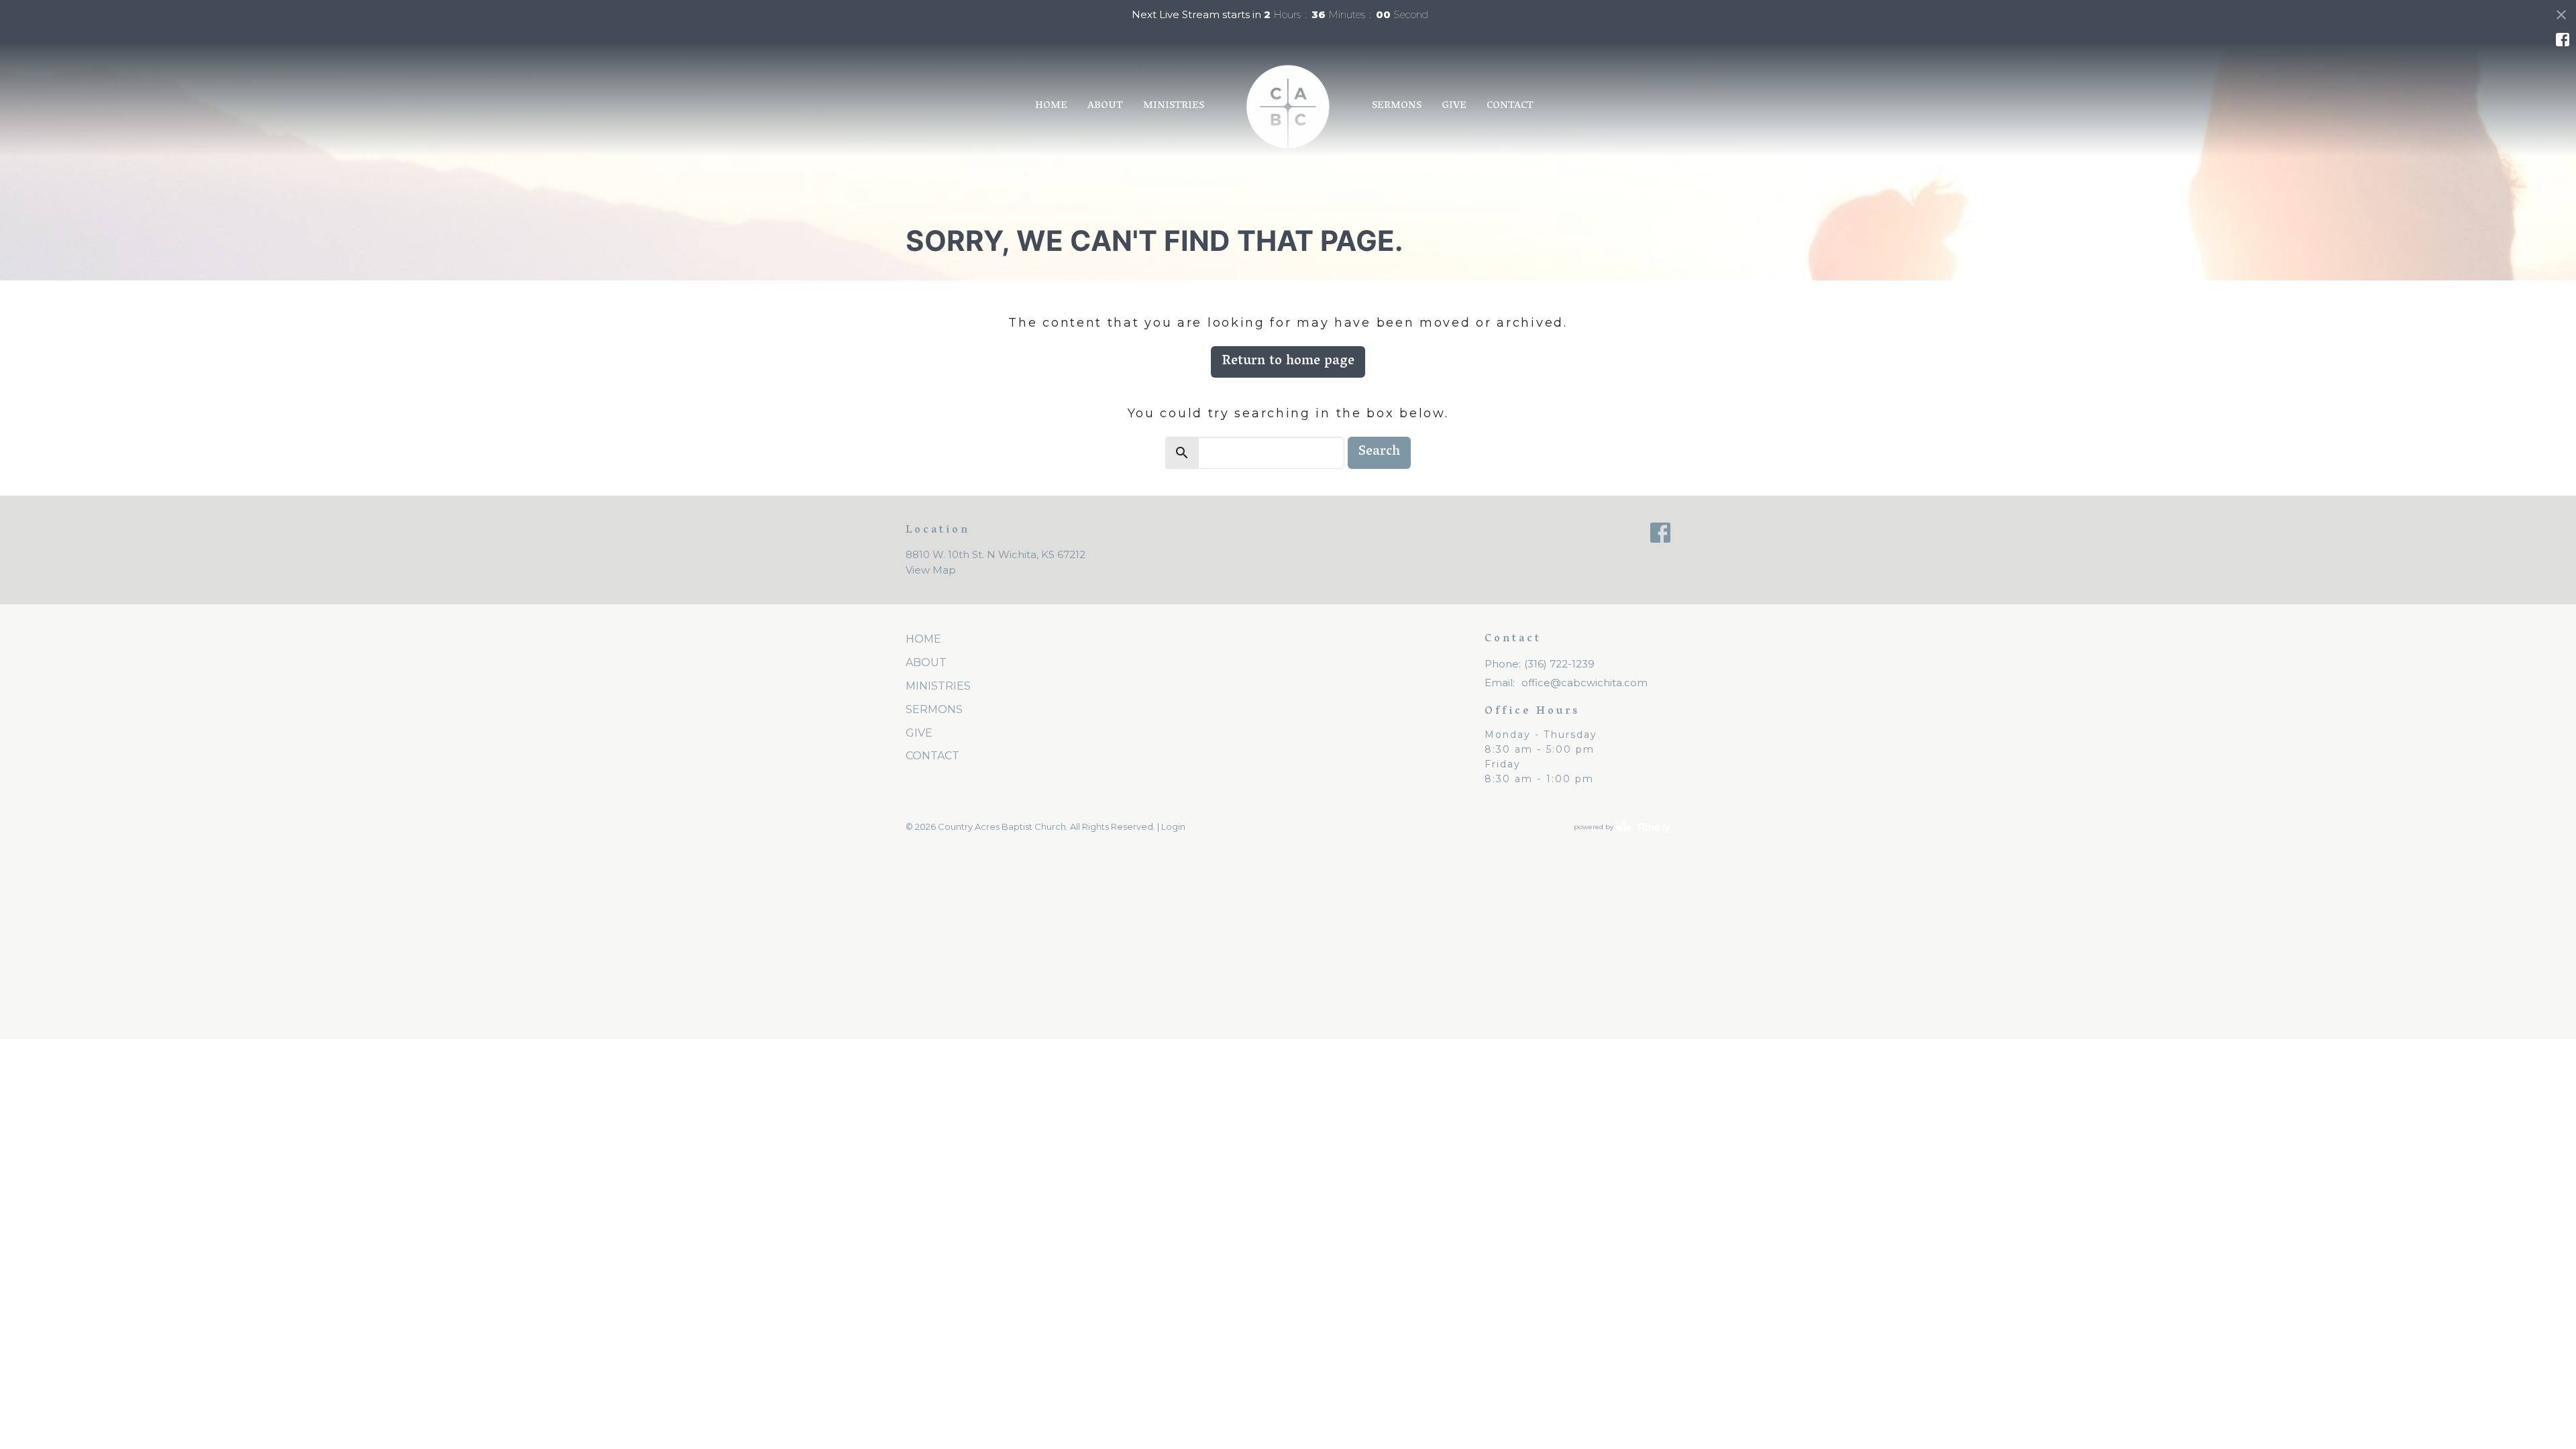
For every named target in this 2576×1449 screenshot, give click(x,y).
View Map (931, 570)
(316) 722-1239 (1559, 664)
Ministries (1174, 106)
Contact (1510, 106)
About (1105, 106)
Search (1379, 452)
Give (1454, 106)
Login (1173, 827)
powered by (1616, 838)
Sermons (1397, 106)
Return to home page (1288, 362)
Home (1051, 106)
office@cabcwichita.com (1585, 683)
